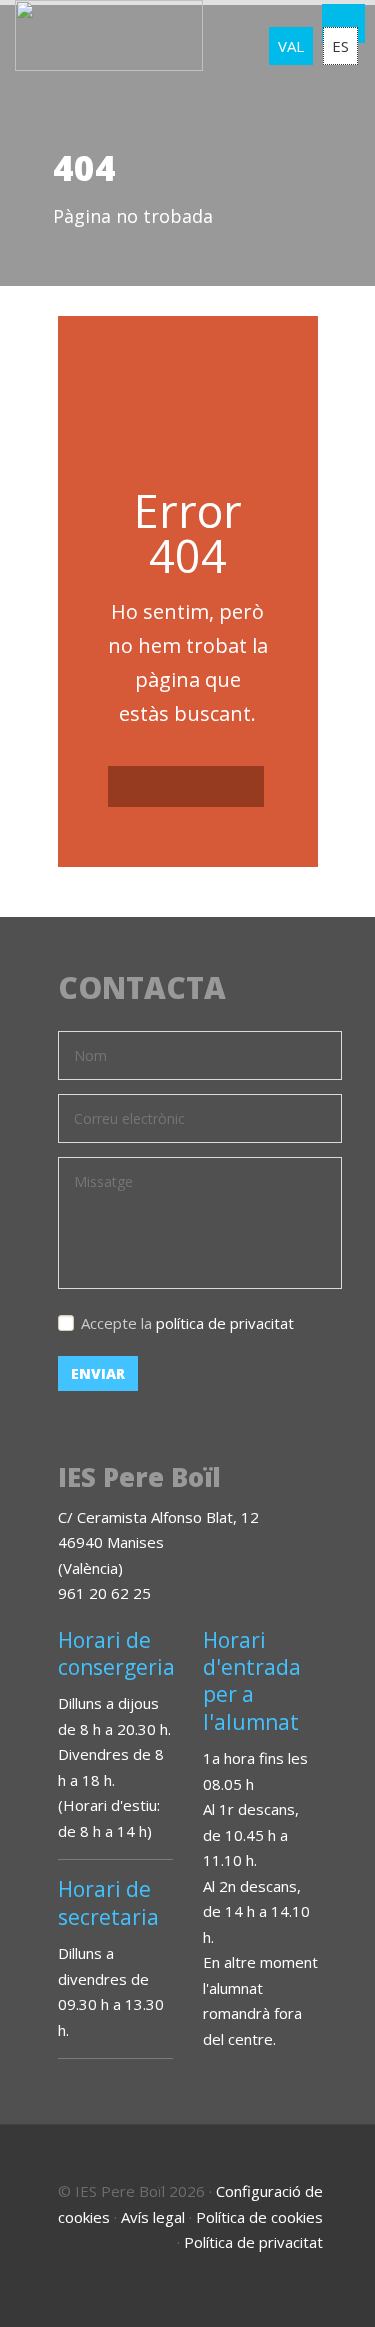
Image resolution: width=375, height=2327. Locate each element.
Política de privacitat (253, 2242)
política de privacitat (225, 1323)
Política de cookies (259, 2217)
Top (335, 2287)
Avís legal (153, 2217)
